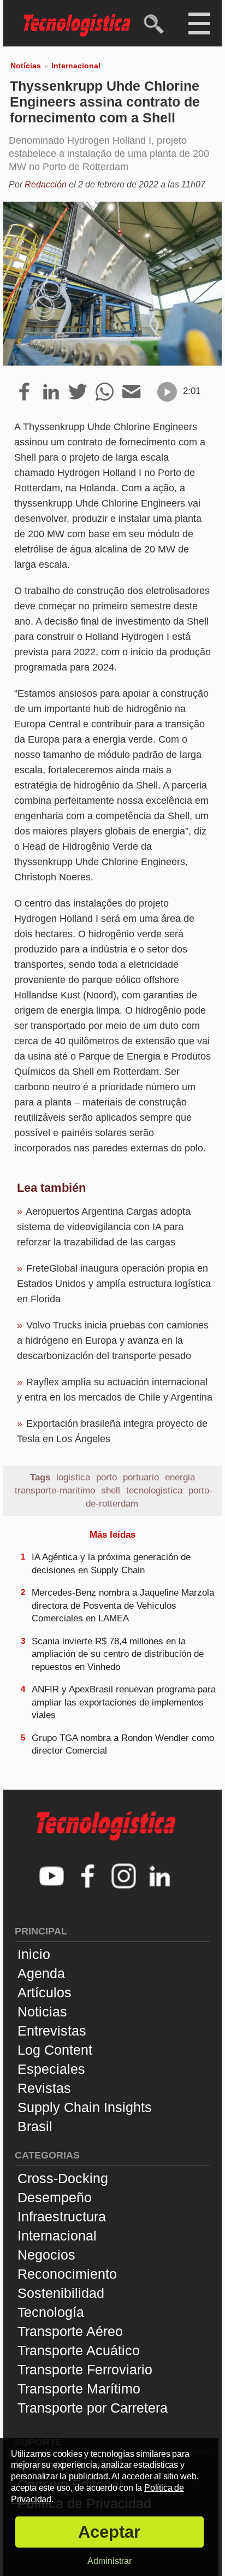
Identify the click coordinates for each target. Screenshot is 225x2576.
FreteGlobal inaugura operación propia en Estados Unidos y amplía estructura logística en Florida (114, 1284)
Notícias (26, 66)
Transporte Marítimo (79, 2389)
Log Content (55, 2050)
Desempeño (55, 2197)
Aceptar (109, 2532)
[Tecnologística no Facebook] (88, 1877)
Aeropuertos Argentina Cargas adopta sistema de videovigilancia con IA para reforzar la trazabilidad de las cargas (104, 1227)
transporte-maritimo (55, 1490)
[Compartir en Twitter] (78, 392)
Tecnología (51, 2312)
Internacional (76, 66)
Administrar (109, 2561)
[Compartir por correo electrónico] (131, 392)
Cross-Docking (63, 2178)
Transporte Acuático (79, 2350)
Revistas (44, 2088)
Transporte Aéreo (70, 2331)
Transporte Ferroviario (85, 2369)
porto (106, 1477)
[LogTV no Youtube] (52, 1877)
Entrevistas (52, 2031)
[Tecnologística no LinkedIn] (160, 1877)
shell (111, 1490)
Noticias (42, 2012)
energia (180, 1477)
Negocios (46, 2255)
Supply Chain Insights (85, 2107)
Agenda (41, 1973)
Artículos (45, 1992)
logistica (73, 1477)
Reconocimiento (67, 2274)
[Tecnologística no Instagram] (124, 1877)
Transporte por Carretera (93, 2408)
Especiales (51, 2069)
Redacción (46, 184)
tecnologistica (154, 1490)
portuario (141, 1477)
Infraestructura (62, 2216)
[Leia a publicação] (167, 392)
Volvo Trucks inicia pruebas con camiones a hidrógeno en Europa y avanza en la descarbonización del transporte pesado (113, 1340)
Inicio (34, 1954)
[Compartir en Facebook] (24, 392)
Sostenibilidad (61, 2293)
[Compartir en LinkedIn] (51, 392)
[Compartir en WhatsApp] (105, 392)
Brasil (35, 2126)
